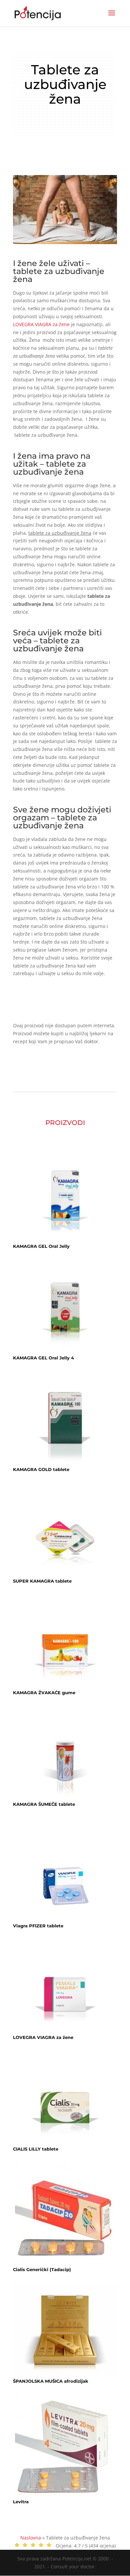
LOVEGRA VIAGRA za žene (41, 324)
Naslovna (31, 2538)
